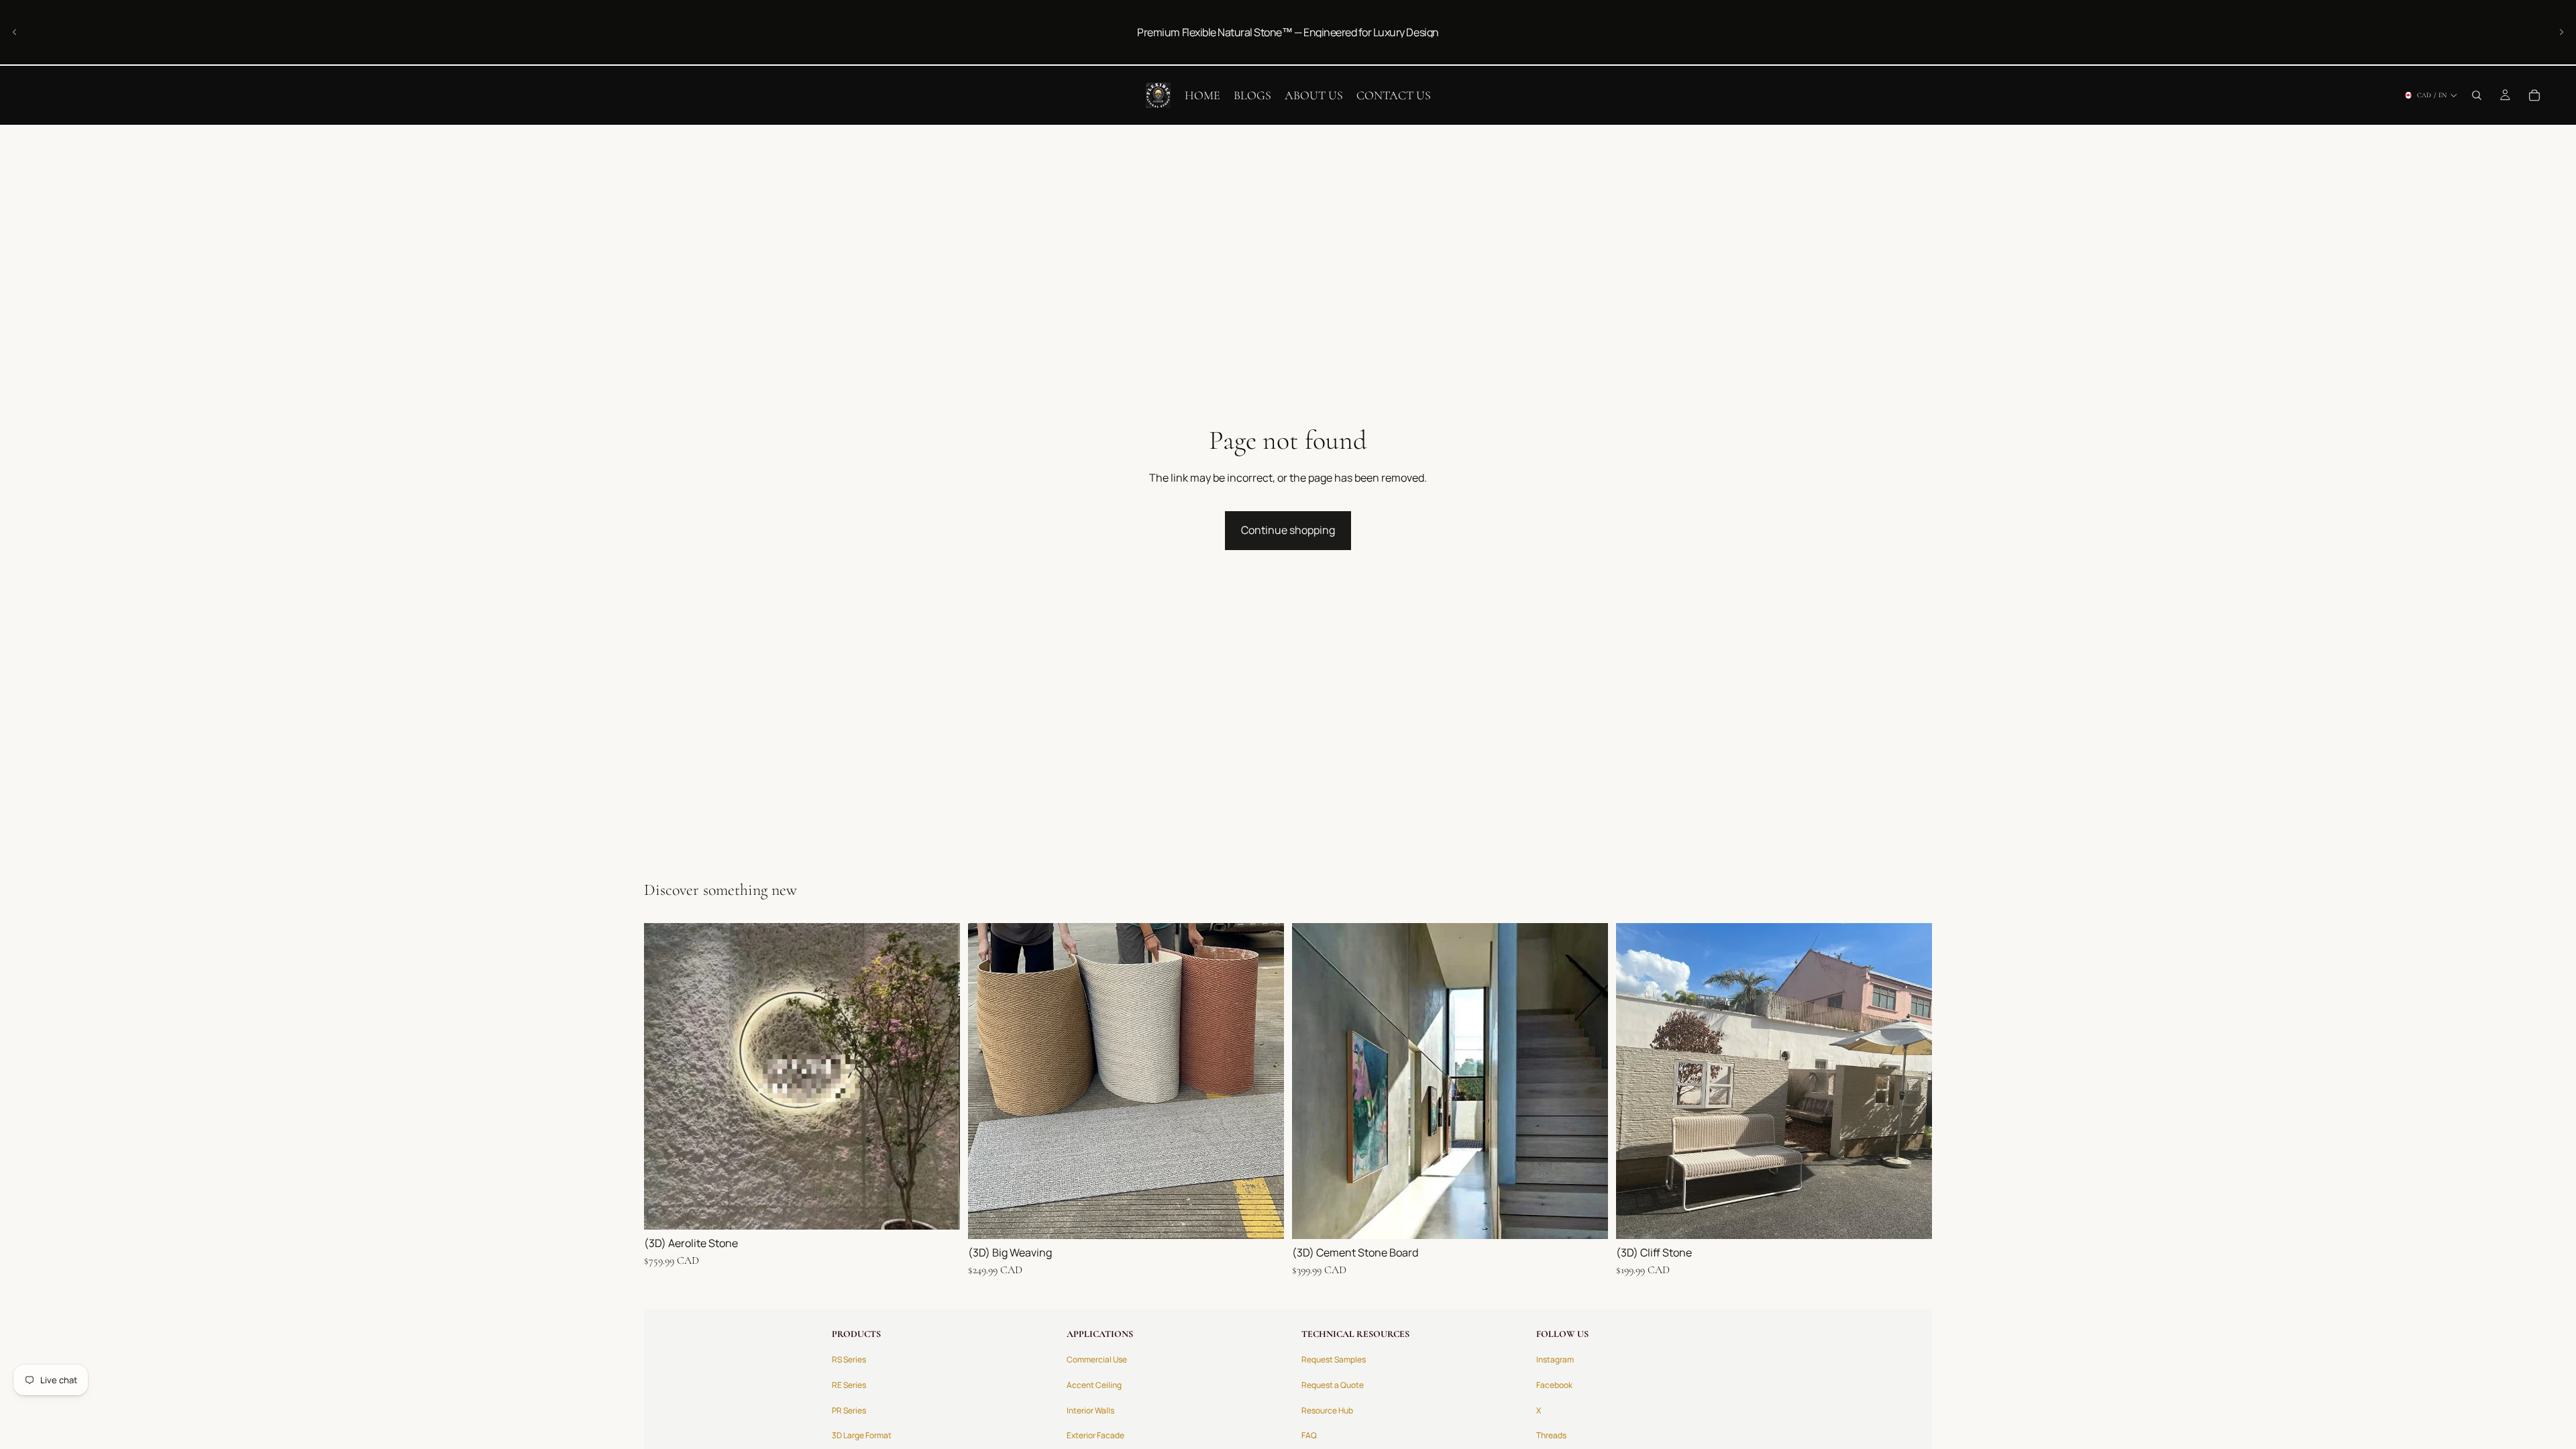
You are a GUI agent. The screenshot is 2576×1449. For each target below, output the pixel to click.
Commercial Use (1097, 1359)
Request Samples (1334, 1359)
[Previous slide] (15, 32)
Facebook (1554, 1385)
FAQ (1309, 1435)
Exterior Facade (1095, 1435)
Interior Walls (1090, 1410)
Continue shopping (1288, 530)
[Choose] (939, 1209)
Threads (1551, 1435)
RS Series (849, 1359)
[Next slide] (2561, 32)
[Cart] (2534, 95)
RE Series (849, 1385)
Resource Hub (1327, 1410)
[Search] (2477, 95)
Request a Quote (1333, 1385)
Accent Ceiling (1094, 1385)
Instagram (1555, 1359)
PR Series (849, 1410)
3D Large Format (862, 1435)
